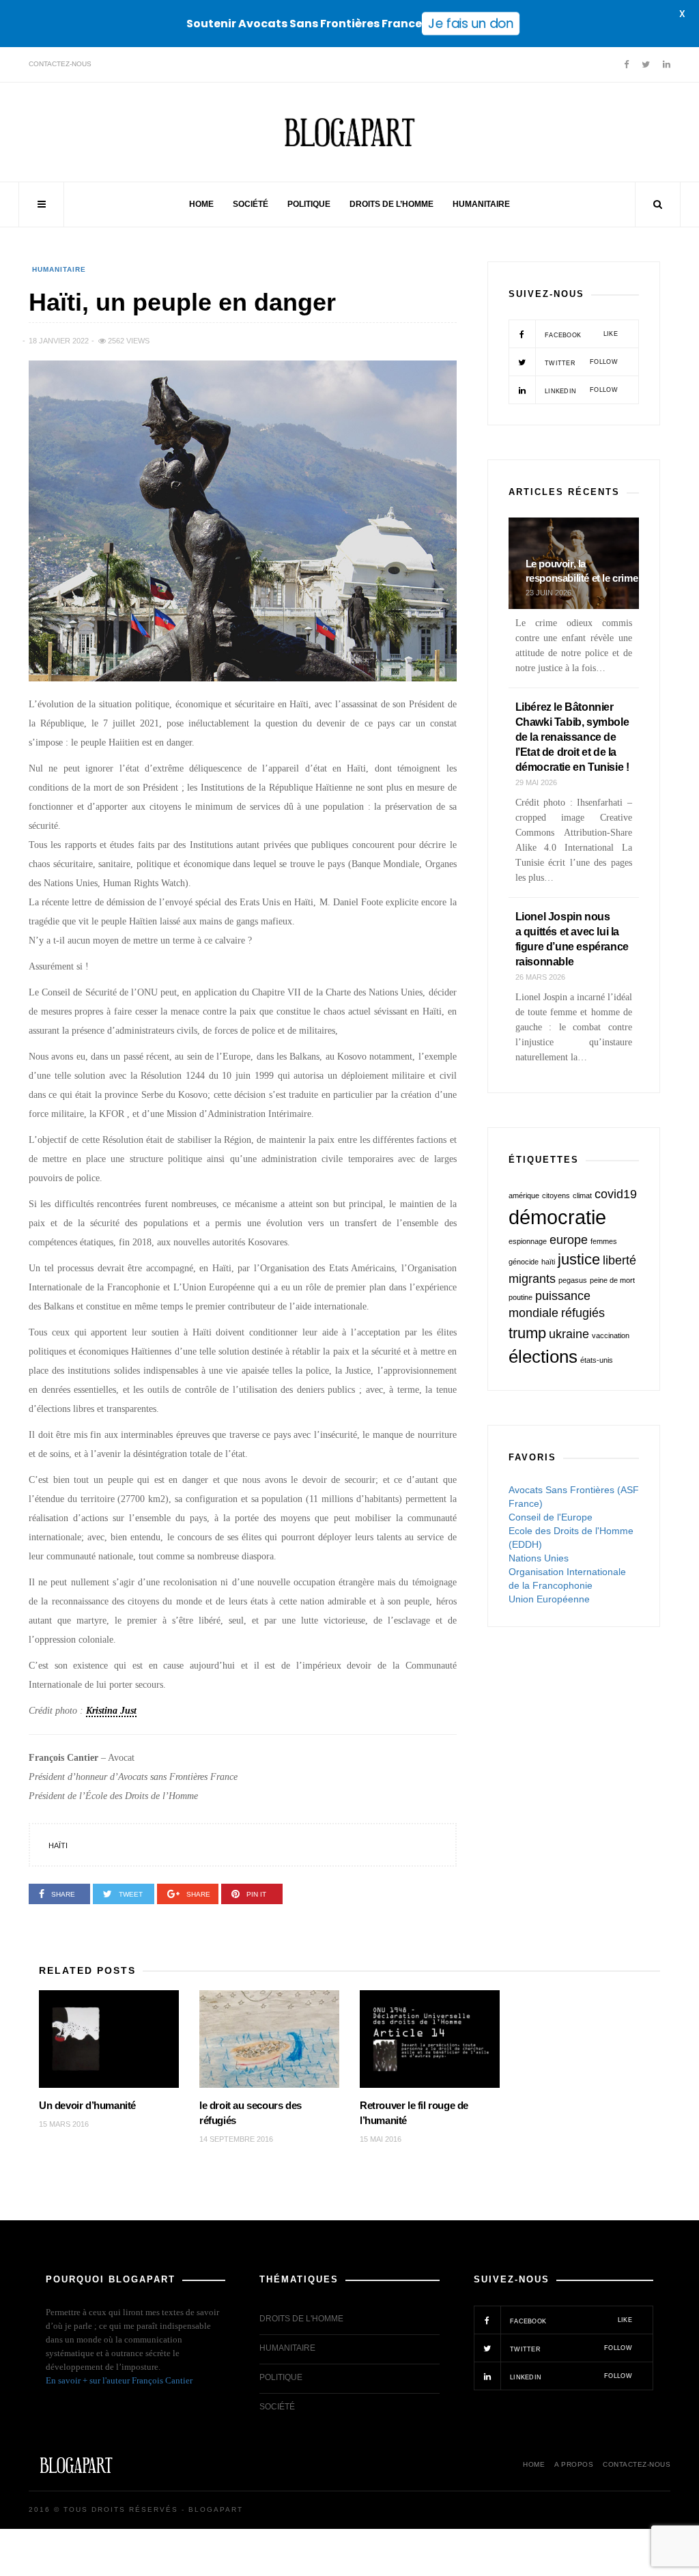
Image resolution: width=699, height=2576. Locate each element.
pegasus (573, 1280)
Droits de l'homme (301, 2319)
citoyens (556, 1195)
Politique (309, 204)
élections (543, 1357)
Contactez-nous (60, 64)
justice (579, 1259)
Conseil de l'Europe (551, 1517)
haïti (58, 1845)
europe (569, 1240)
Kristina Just (111, 1711)
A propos (574, 2464)
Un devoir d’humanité (87, 2105)
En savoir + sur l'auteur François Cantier (119, 2380)
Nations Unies (539, 1558)
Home (201, 204)
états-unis (597, 1360)
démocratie (557, 1217)
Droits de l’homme (391, 204)
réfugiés (583, 1313)
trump (527, 1333)
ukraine (569, 1334)
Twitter (580, 363)
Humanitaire (481, 204)
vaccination (611, 1335)
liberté (619, 1260)
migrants (532, 1279)
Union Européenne (549, 1599)
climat (582, 1195)
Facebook (580, 335)
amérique (524, 1195)
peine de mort (612, 1280)
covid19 (616, 1194)
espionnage (528, 1241)
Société (251, 204)
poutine (520, 1297)
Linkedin (580, 391)
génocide (524, 1262)
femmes (604, 1241)
